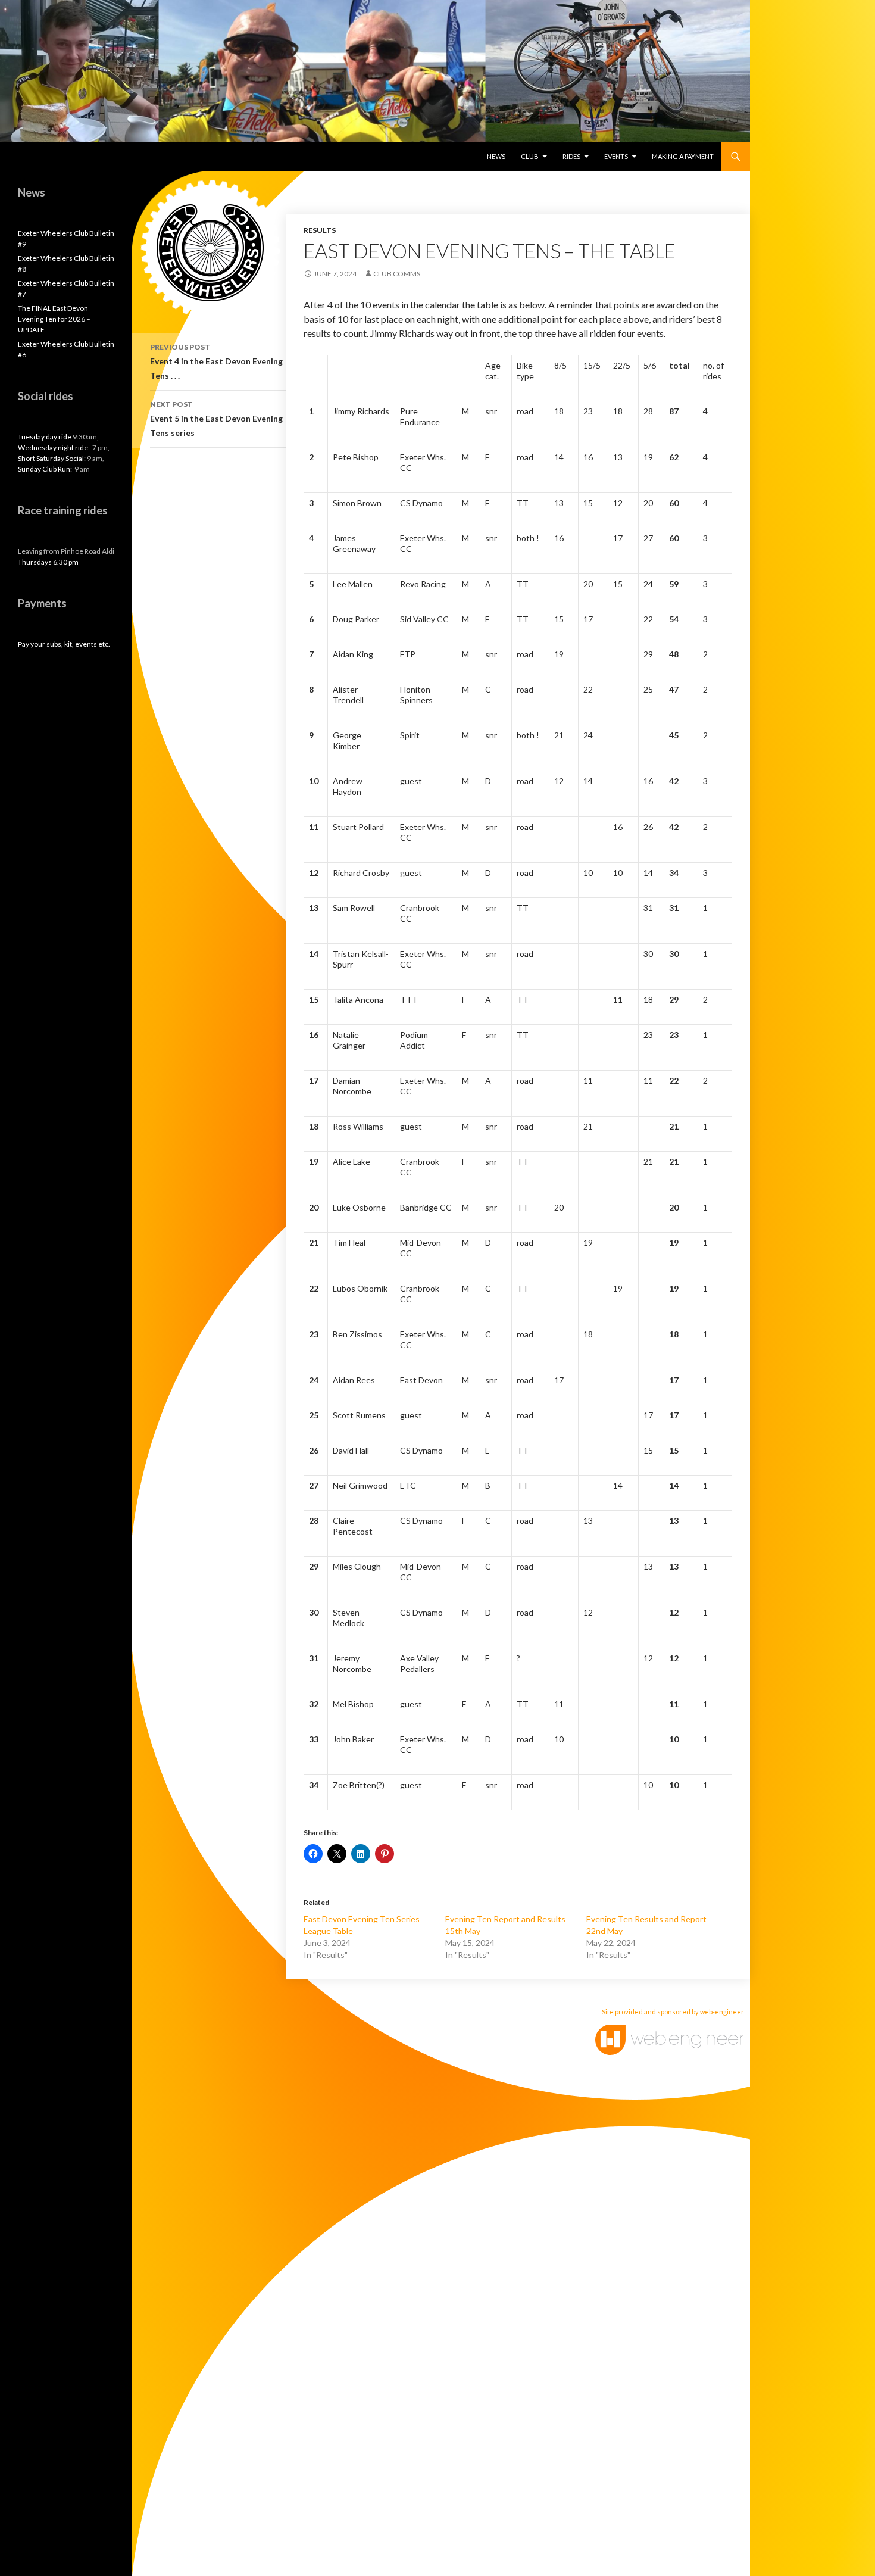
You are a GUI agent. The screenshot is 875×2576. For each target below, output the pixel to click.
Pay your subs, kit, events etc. (64, 644)
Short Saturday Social (51, 458)
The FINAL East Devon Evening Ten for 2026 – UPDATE (54, 319)
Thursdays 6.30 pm (48, 562)
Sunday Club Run (44, 469)
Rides (571, 156)
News (496, 156)
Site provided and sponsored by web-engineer (673, 2012)
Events (616, 156)
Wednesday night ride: (54, 447)
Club (530, 156)
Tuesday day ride (45, 437)
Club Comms (397, 274)
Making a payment (683, 156)
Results (320, 230)
